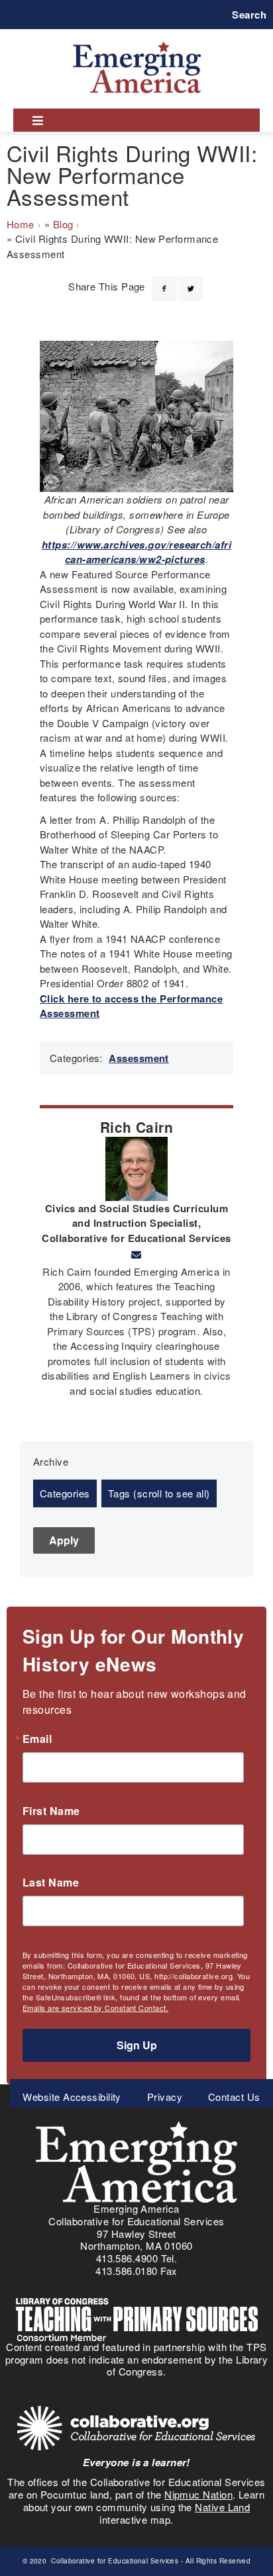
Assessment (139, 1058)
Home (21, 224)
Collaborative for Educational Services (114, 2561)
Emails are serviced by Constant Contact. (95, 2008)
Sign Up (137, 2045)
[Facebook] (164, 281)
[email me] (136, 1255)
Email (37, 1739)
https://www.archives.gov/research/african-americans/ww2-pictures (136, 552)
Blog (63, 224)
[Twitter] (191, 281)
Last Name (51, 1883)
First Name (51, 1811)
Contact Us (234, 2097)
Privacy (165, 2097)
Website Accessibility (72, 2097)
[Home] (137, 41)
